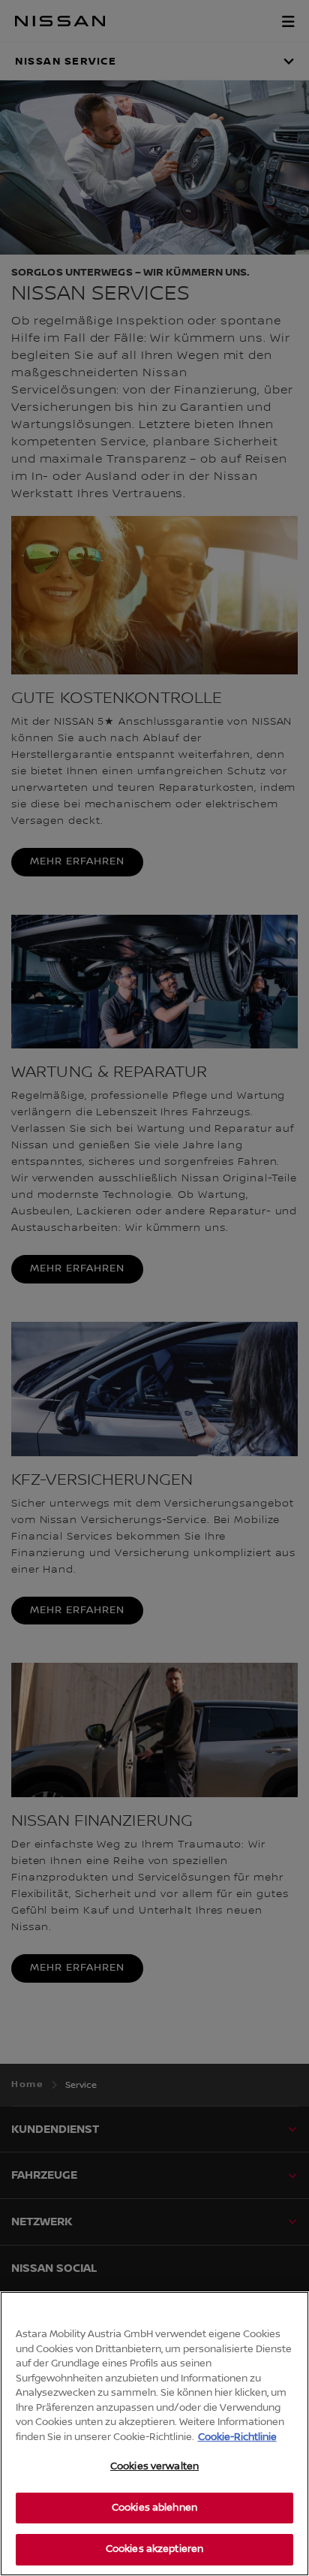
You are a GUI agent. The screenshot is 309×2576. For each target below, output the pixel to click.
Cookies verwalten (154, 2466)
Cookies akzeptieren (154, 2549)
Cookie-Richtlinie (237, 2437)
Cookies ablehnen (154, 2508)
